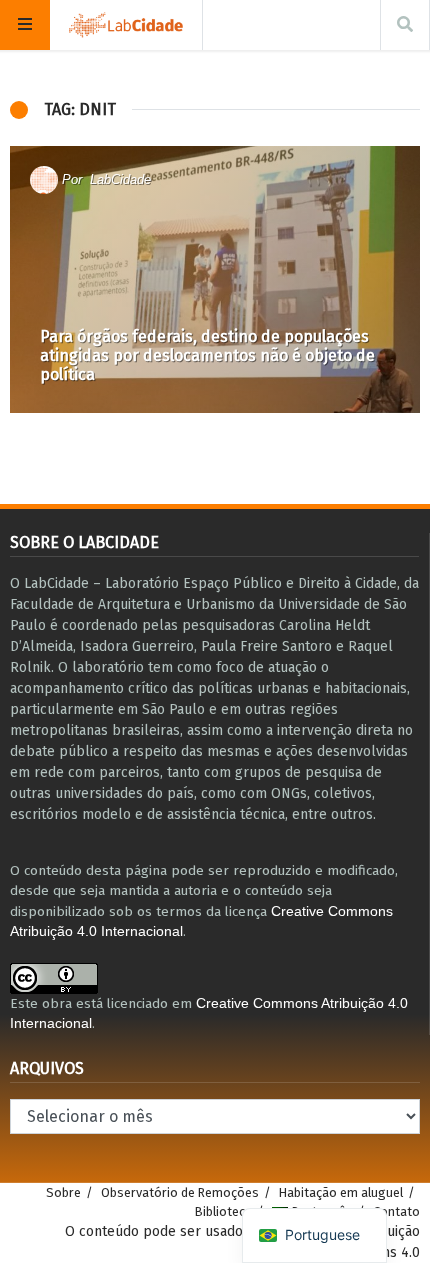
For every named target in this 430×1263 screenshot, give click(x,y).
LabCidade (120, 179)
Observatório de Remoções (180, 1192)
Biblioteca (223, 1211)
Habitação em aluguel (341, 1192)
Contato (396, 1211)
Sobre (63, 1192)
